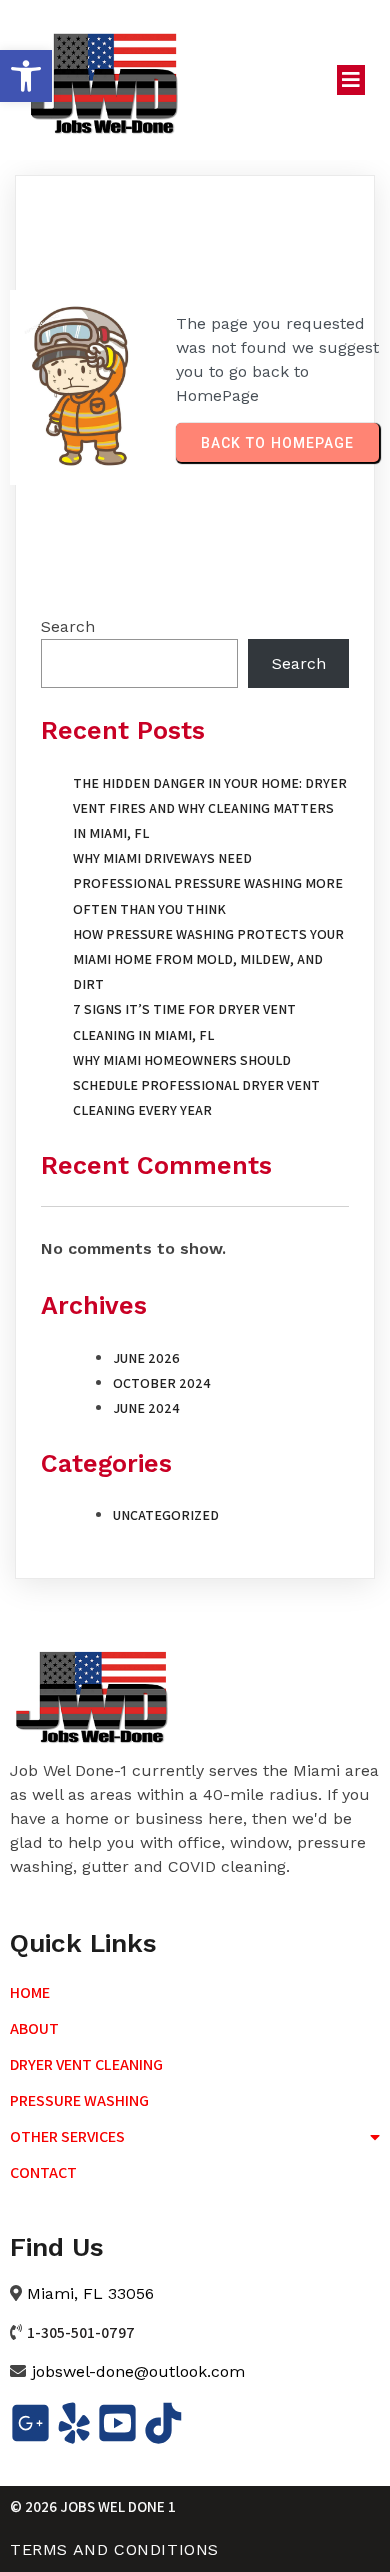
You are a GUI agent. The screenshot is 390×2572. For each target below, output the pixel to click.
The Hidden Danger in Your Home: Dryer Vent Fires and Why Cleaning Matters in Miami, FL (210, 808)
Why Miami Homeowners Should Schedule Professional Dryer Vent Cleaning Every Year (196, 1085)
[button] (26, 76)
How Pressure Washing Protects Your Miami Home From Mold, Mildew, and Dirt (208, 959)
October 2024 (162, 1383)
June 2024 (146, 1408)
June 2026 (146, 1358)
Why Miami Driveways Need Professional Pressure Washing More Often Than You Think (208, 883)
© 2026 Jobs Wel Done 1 (93, 2506)
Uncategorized (166, 1515)
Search (68, 626)
